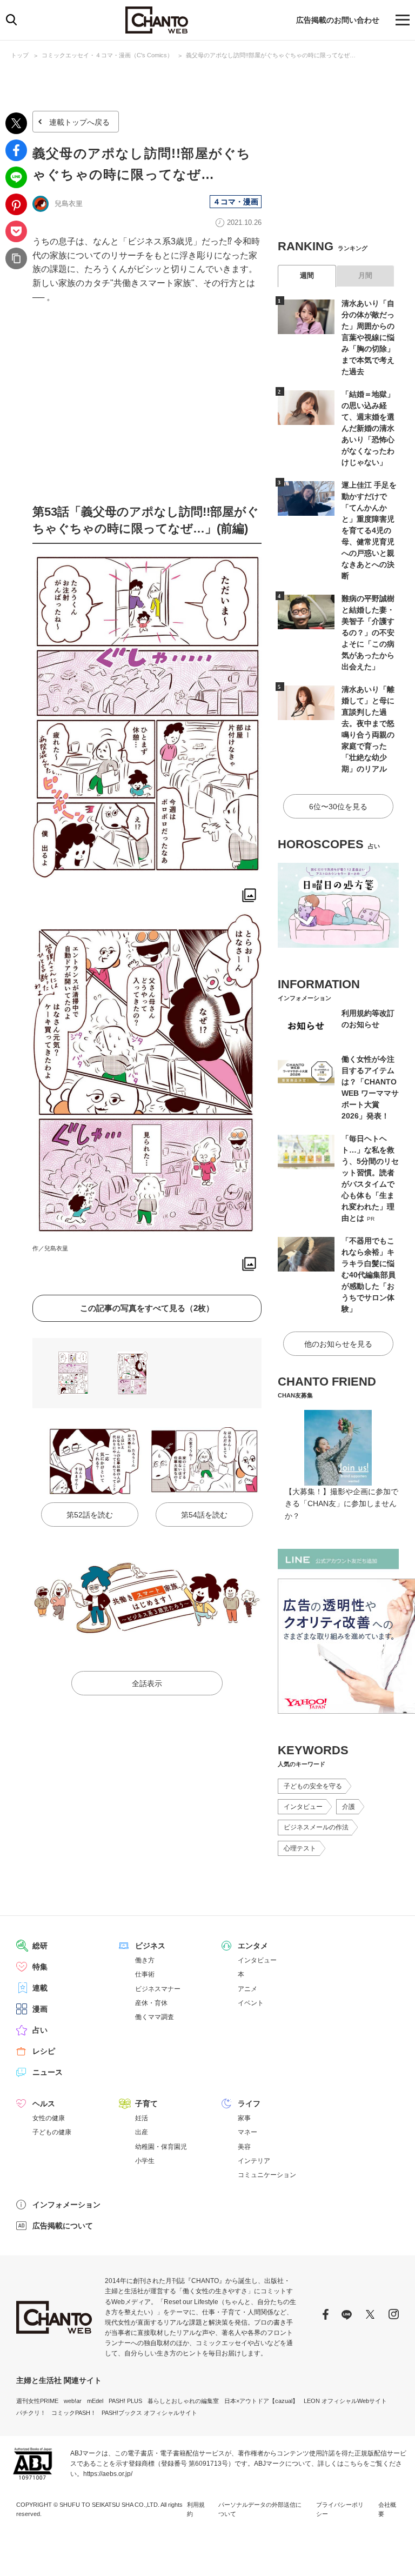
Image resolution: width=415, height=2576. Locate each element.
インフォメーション (66, 2205)
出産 (142, 2132)
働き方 (145, 1960)
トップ (20, 55)
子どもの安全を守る (313, 1786)
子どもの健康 (52, 2132)
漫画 (40, 2009)
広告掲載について (63, 2226)
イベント (251, 2003)
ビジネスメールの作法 (316, 1827)
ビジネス (150, 1946)
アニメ (247, 1989)
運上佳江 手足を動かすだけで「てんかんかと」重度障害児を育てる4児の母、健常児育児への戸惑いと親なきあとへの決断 (369, 530)
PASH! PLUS (125, 2401)
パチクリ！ (31, 2413)
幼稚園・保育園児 (161, 2147)
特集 (40, 1967)
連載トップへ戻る (79, 122)
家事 (244, 2118)
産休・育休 (151, 2003)
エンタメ (253, 1946)
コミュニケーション (267, 2175)
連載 (40, 1988)
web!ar (73, 2401)
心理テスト (300, 1848)
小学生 (145, 2161)
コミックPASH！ (74, 2413)
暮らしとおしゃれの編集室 (183, 2401)
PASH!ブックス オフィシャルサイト (149, 2413)
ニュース (48, 2072)
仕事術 (145, 1974)
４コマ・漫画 (236, 202)
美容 (244, 2147)
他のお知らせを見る (338, 1344)
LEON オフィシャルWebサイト (345, 2401)
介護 (349, 1807)
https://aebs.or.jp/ (108, 2474)
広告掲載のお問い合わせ (338, 20)
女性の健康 (49, 2118)
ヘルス (44, 2104)
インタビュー (303, 1807)
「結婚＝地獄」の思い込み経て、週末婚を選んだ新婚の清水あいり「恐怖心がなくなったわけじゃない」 (368, 428)
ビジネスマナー (158, 1989)
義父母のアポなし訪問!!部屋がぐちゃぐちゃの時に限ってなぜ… (271, 55)
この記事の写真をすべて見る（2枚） (147, 1308)
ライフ (249, 2104)
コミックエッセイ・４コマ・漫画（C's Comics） (107, 55)
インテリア (254, 2161)
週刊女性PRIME (37, 2401)
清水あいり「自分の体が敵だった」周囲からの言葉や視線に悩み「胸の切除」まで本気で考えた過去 (368, 337)
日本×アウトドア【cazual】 (261, 2401)
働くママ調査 (155, 2017)
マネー (247, 2132)
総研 (40, 1946)
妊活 (142, 2118)
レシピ (44, 2051)
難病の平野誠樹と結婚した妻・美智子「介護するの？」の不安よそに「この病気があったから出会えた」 (368, 633)
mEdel (95, 2401)
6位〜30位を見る (338, 807)
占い (40, 2030)
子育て (146, 2104)
